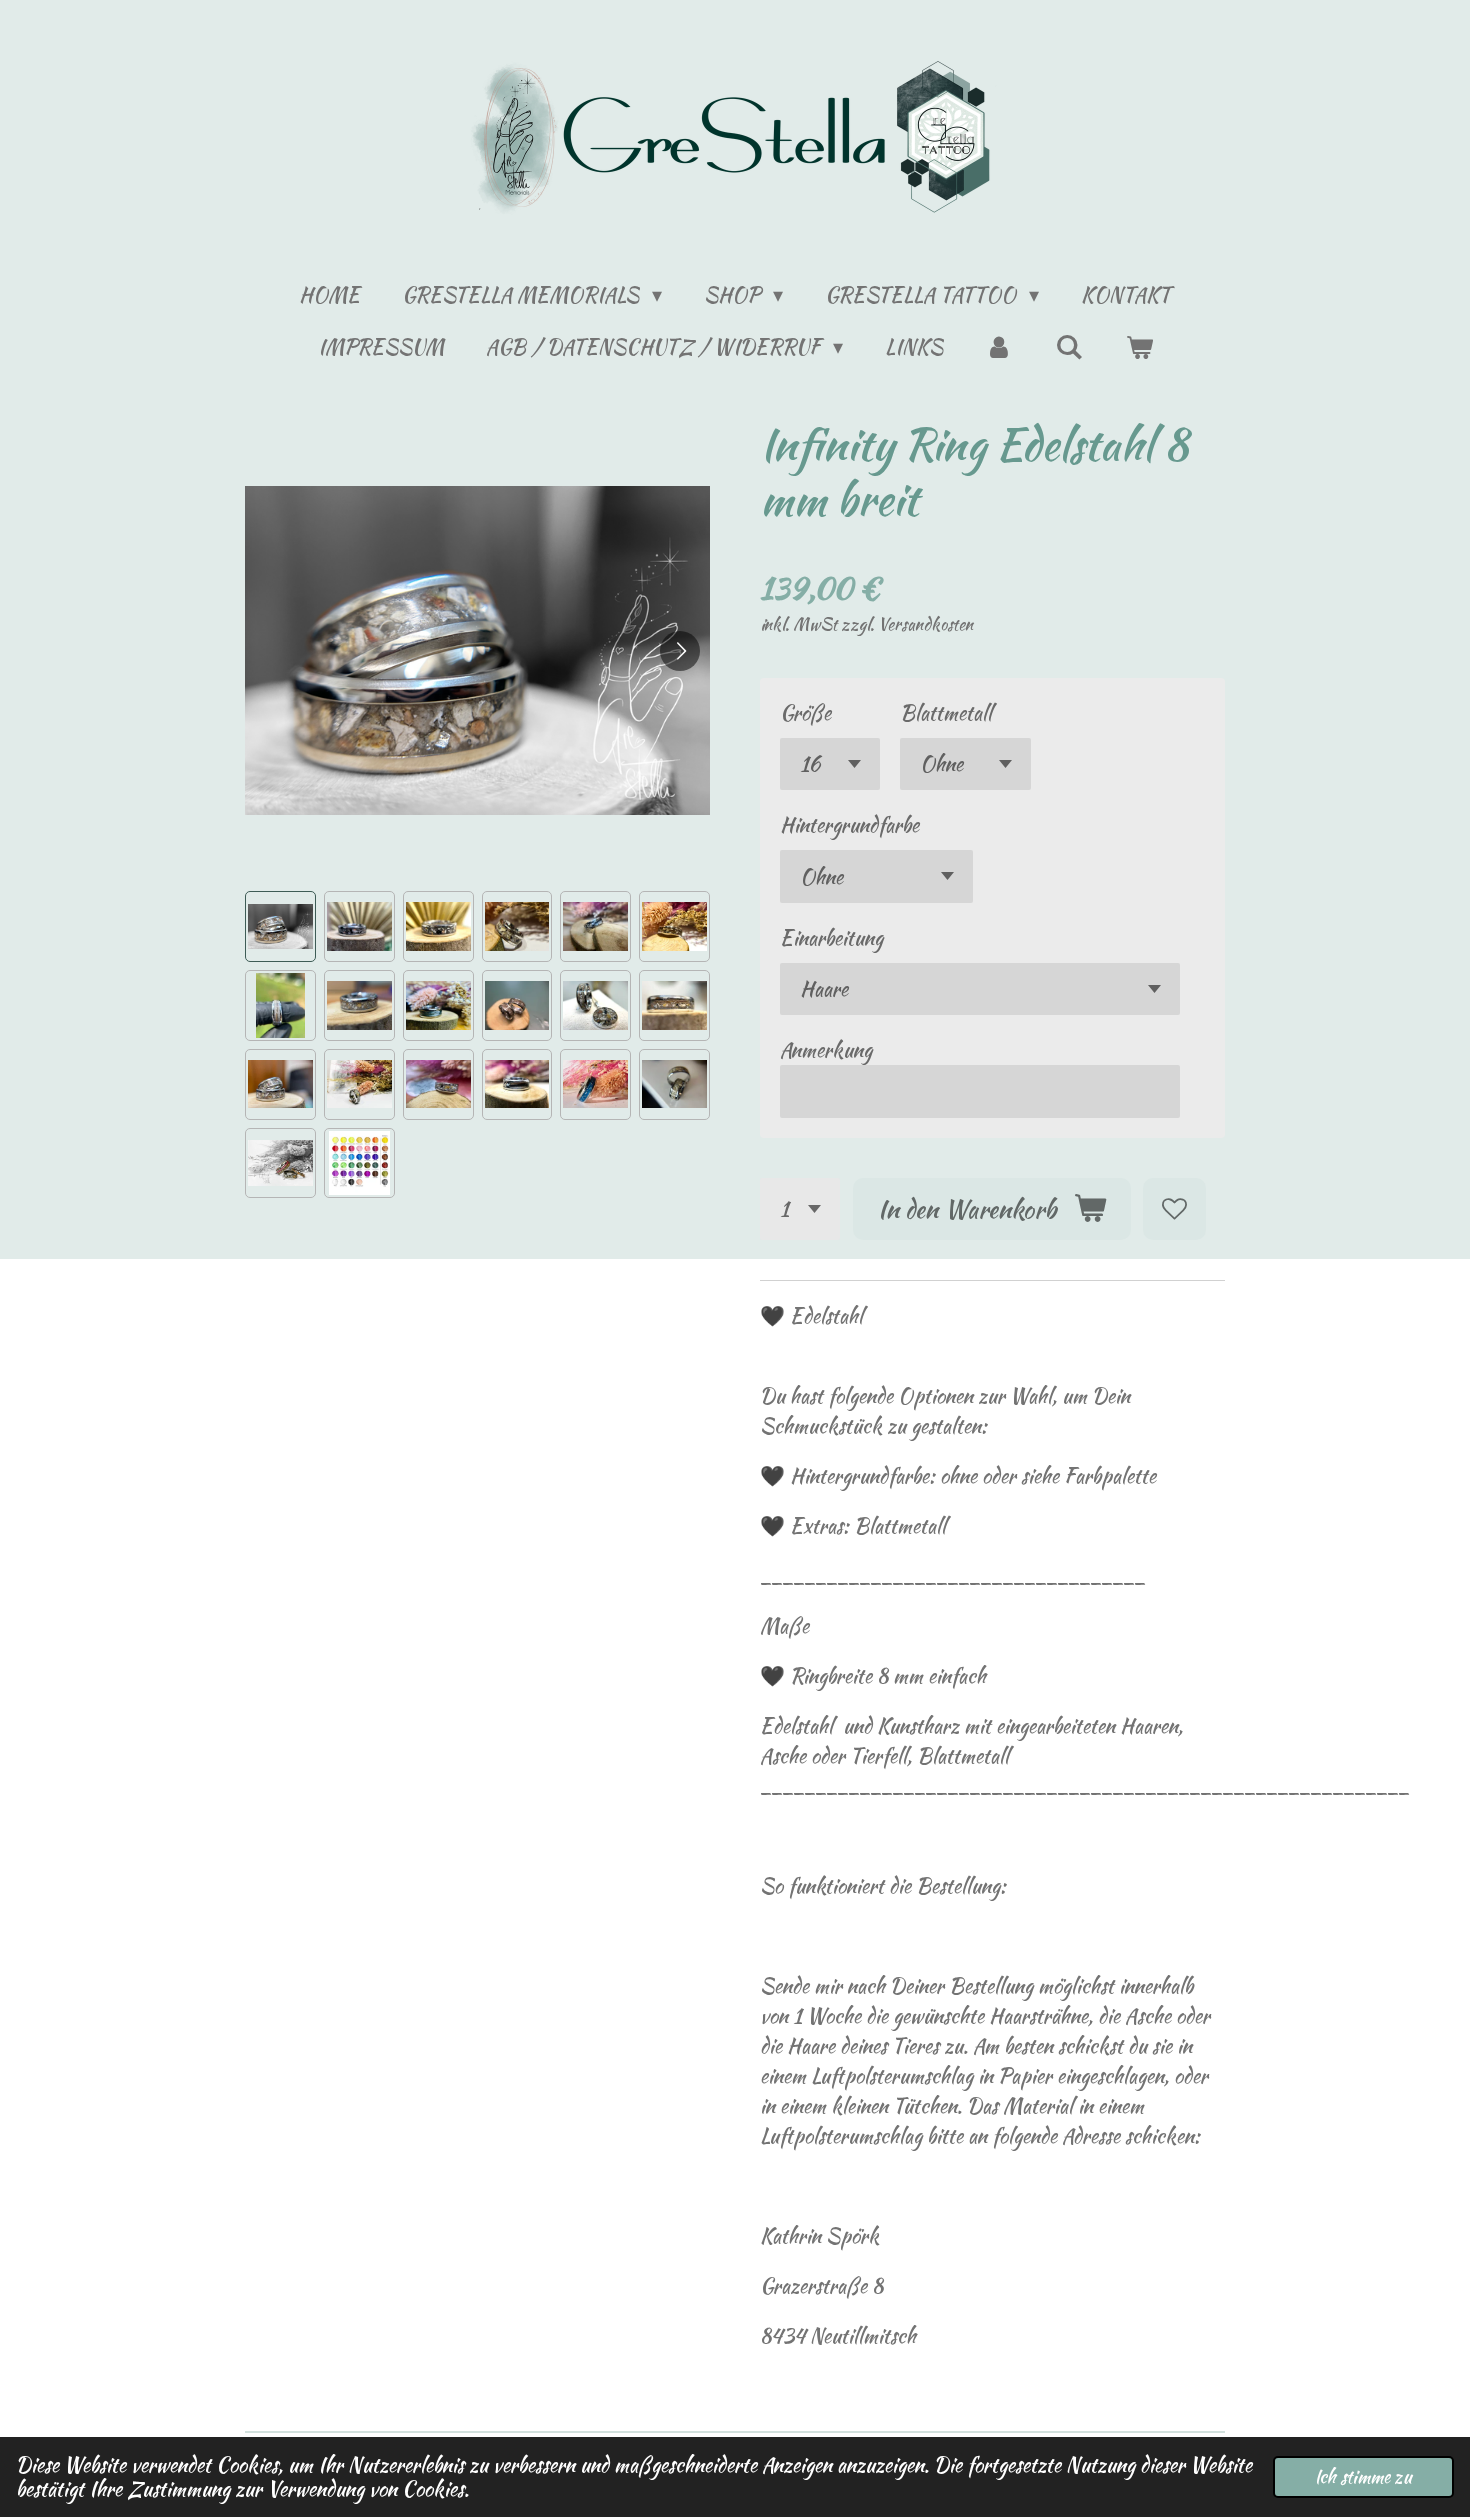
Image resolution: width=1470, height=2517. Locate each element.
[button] (280, 926)
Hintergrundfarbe (849, 824)
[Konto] (999, 347)
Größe (805, 712)
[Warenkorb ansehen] (1139, 347)
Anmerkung (826, 1049)
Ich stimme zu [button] (1363, 2476)
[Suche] (1069, 346)
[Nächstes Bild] (680, 651)
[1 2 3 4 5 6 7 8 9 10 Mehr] (800, 1209)
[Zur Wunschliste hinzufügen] (1174, 1209)
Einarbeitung (831, 937)
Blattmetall (946, 712)
